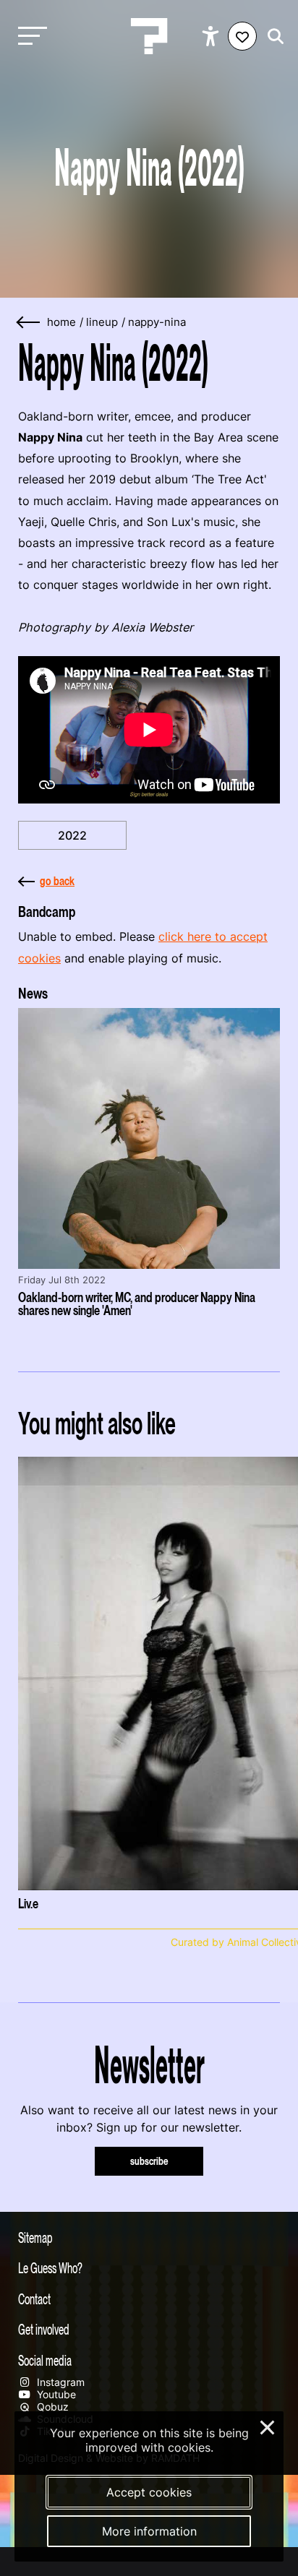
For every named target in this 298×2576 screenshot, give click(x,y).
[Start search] (272, 36)
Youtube (55, 2394)
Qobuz (51, 2407)
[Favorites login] (242, 36)
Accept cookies (149, 2492)
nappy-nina (157, 322)
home (61, 322)
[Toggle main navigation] (29, 36)
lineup (102, 322)
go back (57, 881)
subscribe (149, 2161)
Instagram (59, 2382)
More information (149, 2531)
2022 (72, 835)
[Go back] (29, 323)
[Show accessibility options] (212, 36)
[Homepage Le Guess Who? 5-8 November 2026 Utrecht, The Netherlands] (149, 36)
